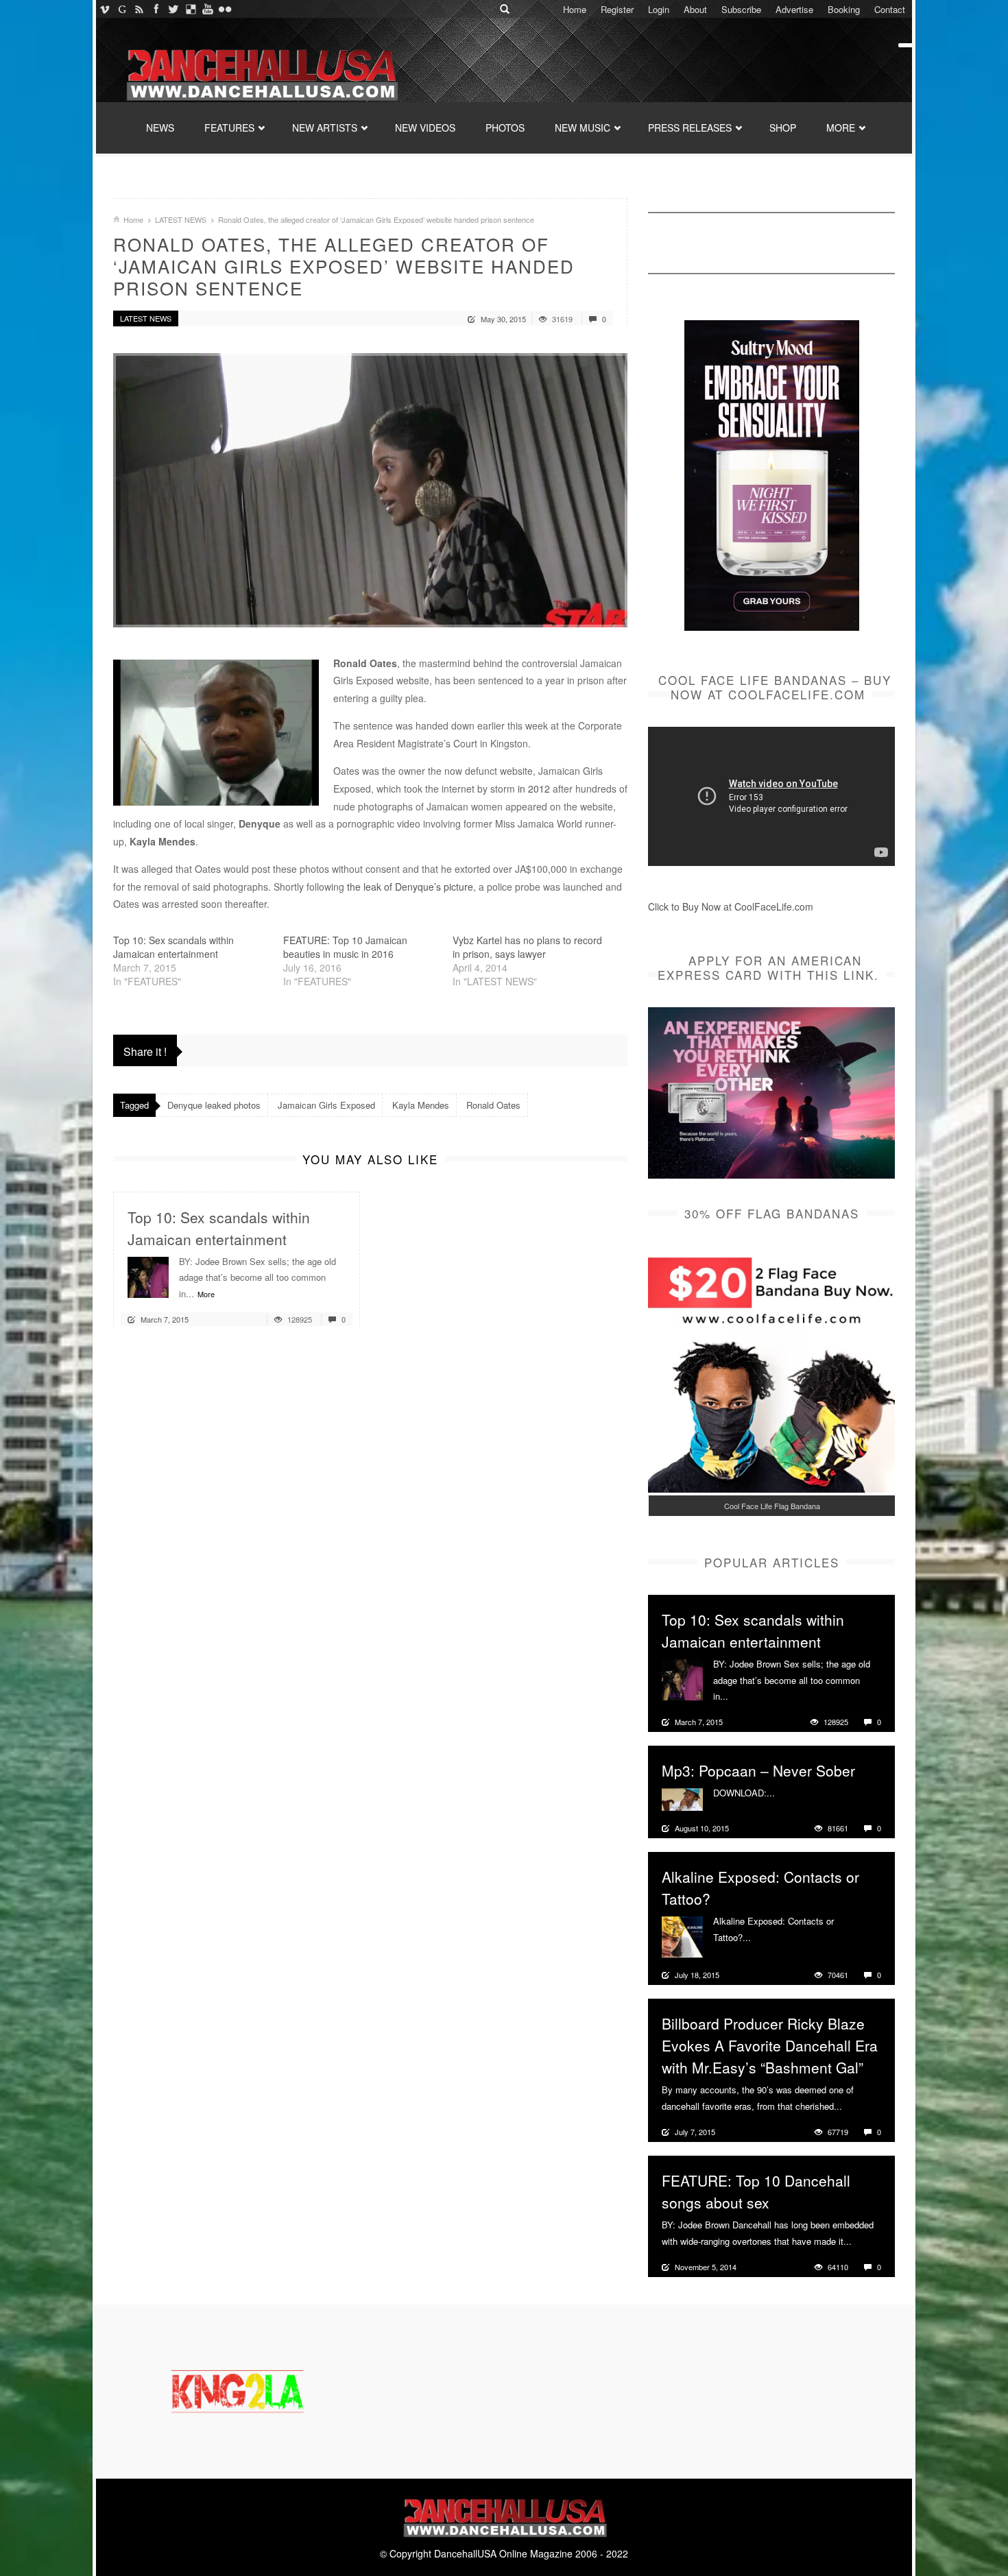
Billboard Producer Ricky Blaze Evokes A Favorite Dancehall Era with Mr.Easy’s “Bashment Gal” (770, 2045)
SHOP (783, 128)
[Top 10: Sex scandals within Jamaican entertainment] (148, 1275)
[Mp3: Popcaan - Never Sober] (682, 1798)
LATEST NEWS (181, 219)
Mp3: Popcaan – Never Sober (758, 1770)
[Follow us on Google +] (122, 9)
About (695, 9)
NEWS (160, 128)
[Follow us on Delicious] (190, 9)
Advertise (794, 9)
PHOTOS (505, 128)
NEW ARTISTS (325, 128)
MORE (841, 128)
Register (617, 9)
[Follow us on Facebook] (156, 9)
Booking (844, 9)
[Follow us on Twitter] (173, 9)
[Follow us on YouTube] (207, 9)
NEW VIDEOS (425, 128)
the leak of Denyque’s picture (409, 887)
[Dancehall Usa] (261, 72)
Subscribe (741, 9)
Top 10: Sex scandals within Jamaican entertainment (173, 947)
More (206, 1294)
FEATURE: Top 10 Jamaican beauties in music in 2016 (345, 947)
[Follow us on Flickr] (225, 9)
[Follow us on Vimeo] (105, 9)
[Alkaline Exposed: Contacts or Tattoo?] (682, 1936)
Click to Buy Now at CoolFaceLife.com (731, 906)
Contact (890, 9)
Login (659, 9)
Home (575, 9)
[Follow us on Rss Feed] (139, 9)
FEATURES (229, 128)
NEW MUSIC (583, 128)
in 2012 (534, 789)
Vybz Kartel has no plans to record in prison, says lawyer (527, 947)
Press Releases (690, 128)
